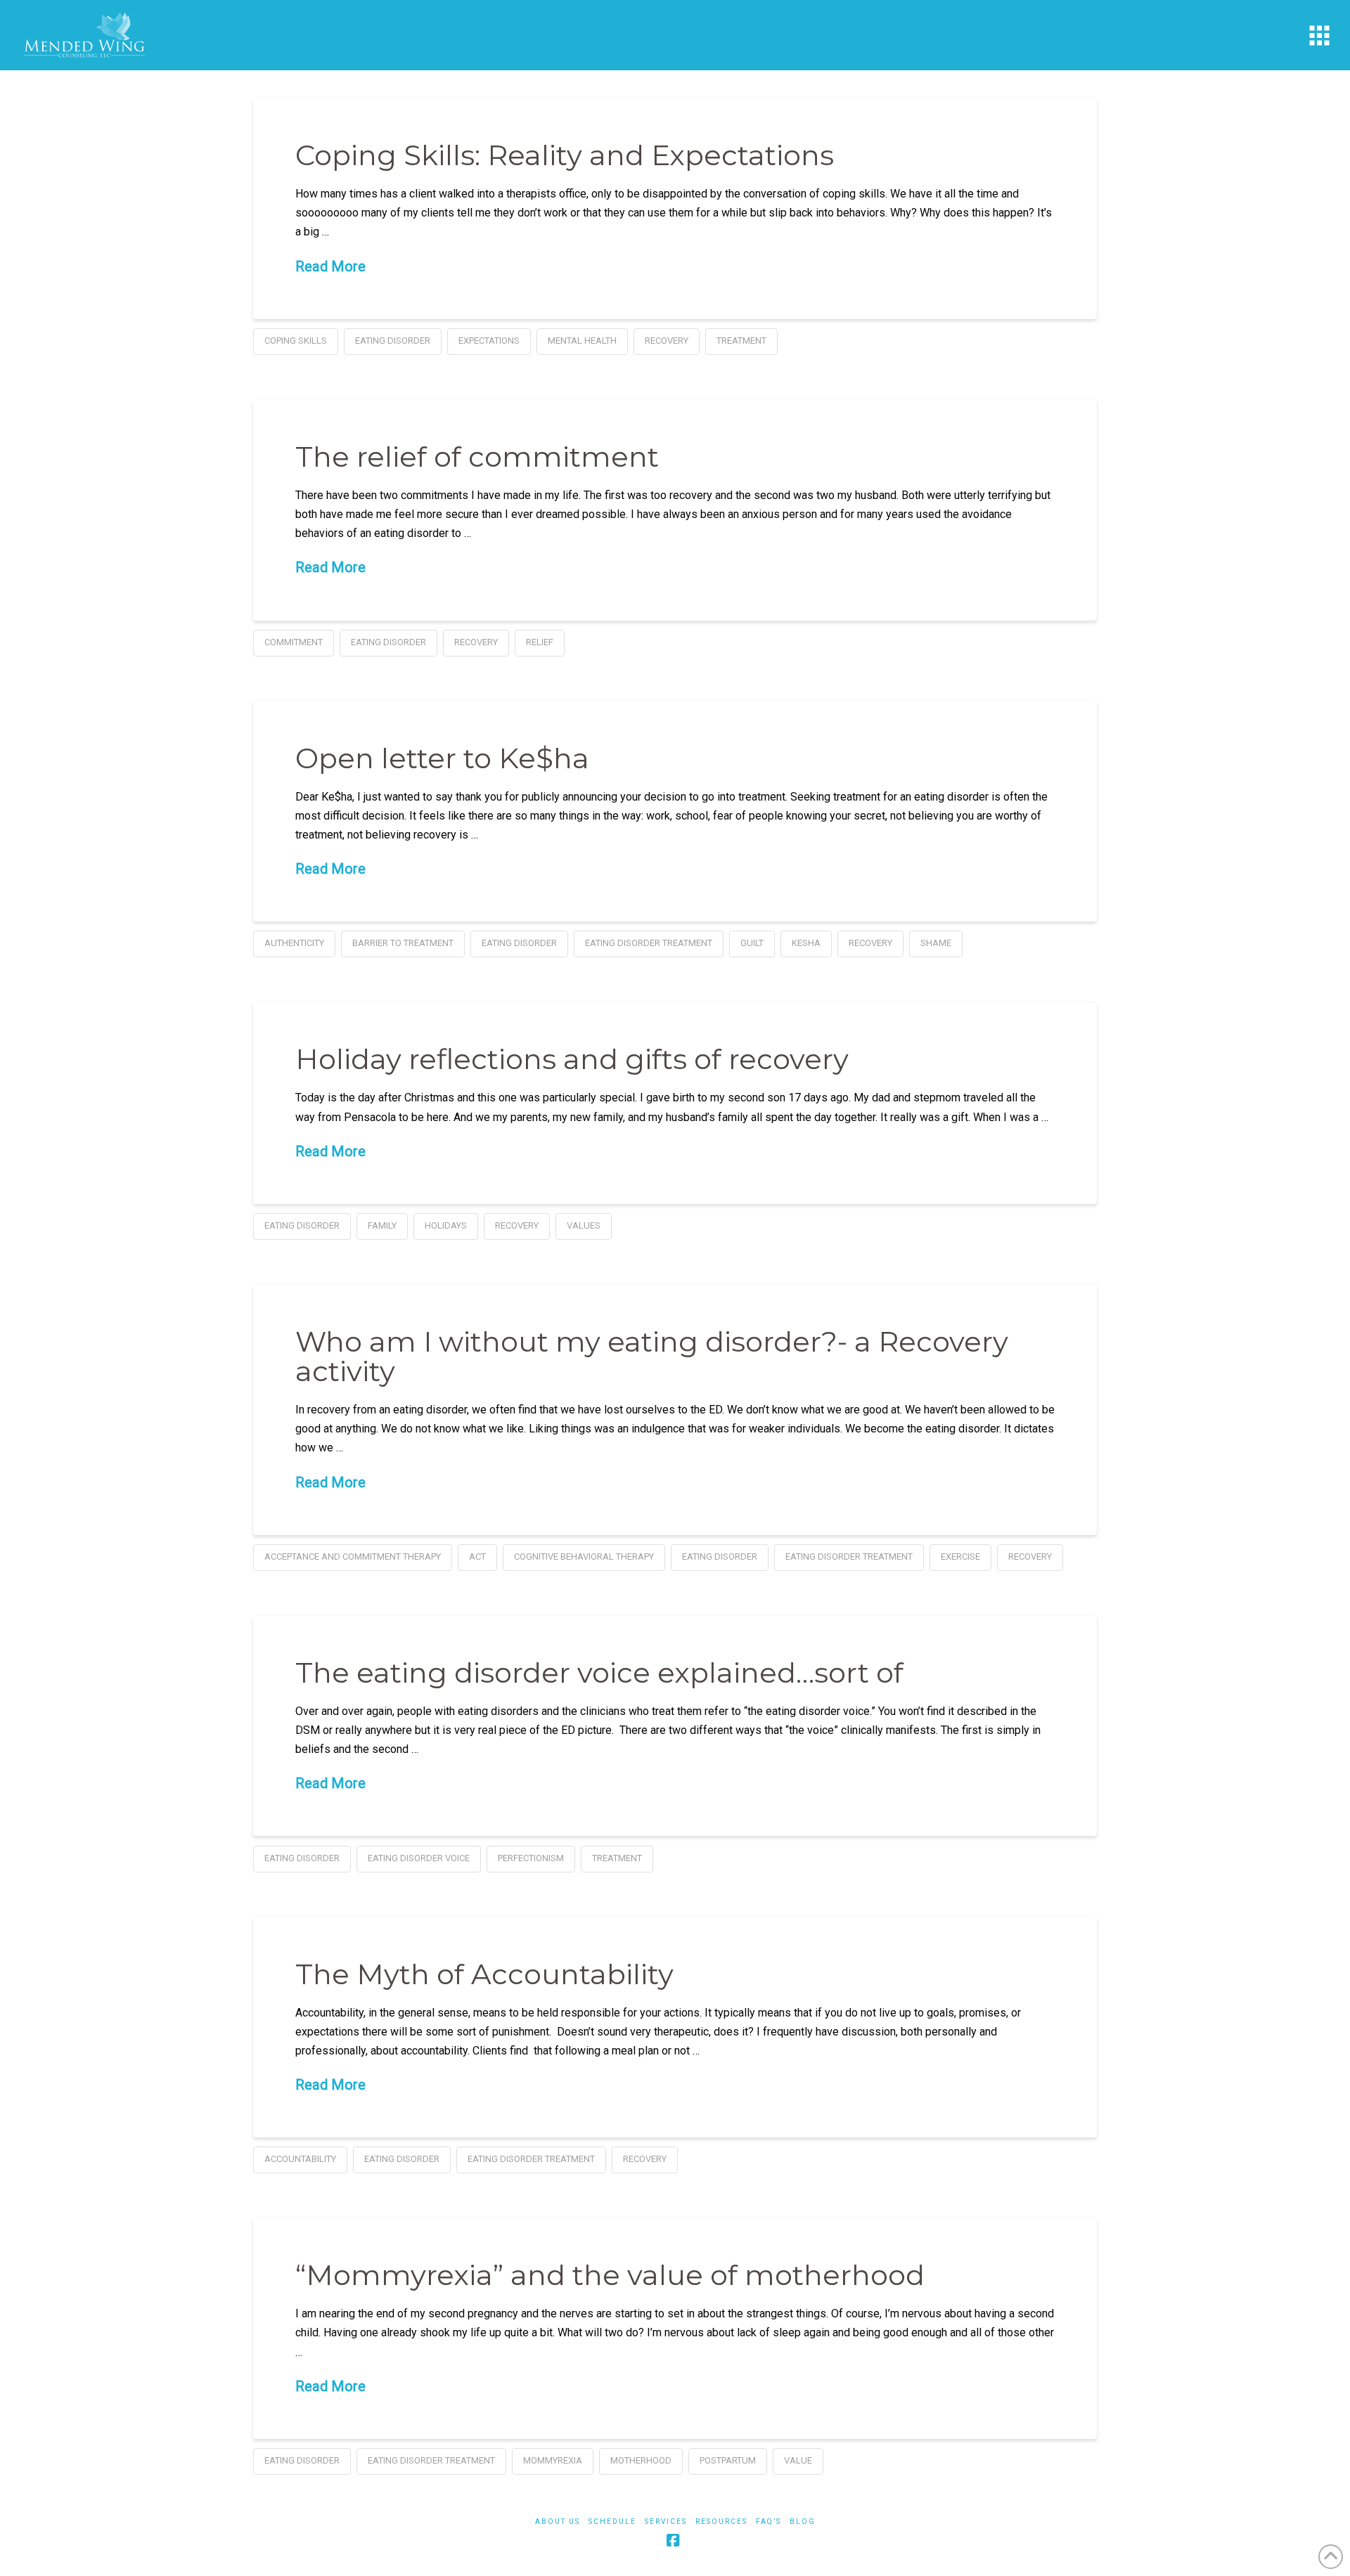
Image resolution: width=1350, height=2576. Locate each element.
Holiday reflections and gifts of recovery (572, 1059)
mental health (582, 341)
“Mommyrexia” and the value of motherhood (610, 2275)
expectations (489, 341)
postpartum (728, 2460)
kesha (806, 943)
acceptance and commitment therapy (353, 1556)
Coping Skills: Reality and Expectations (565, 155)
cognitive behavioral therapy (584, 1556)
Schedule (612, 2522)
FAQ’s (769, 2522)
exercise (960, 1556)
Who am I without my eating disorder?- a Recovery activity (652, 1356)
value (798, 2460)
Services (666, 2522)
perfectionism (531, 1858)
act (477, 1556)
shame (936, 943)
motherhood (641, 2460)
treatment (741, 341)
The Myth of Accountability (484, 1974)
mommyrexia (553, 2460)
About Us (558, 2522)
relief (540, 642)
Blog (803, 2522)
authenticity (294, 943)
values (584, 1225)
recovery (667, 341)
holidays (446, 1225)
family (382, 1225)
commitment (294, 642)
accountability (300, 2159)
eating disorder (393, 341)
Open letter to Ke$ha (442, 758)
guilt (752, 943)
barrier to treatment (403, 943)
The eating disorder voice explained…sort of (599, 1672)
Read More (330, 266)
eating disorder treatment (649, 943)
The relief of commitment (477, 457)
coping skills (296, 341)
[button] (1319, 35)
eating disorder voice (419, 1858)
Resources (721, 2522)
